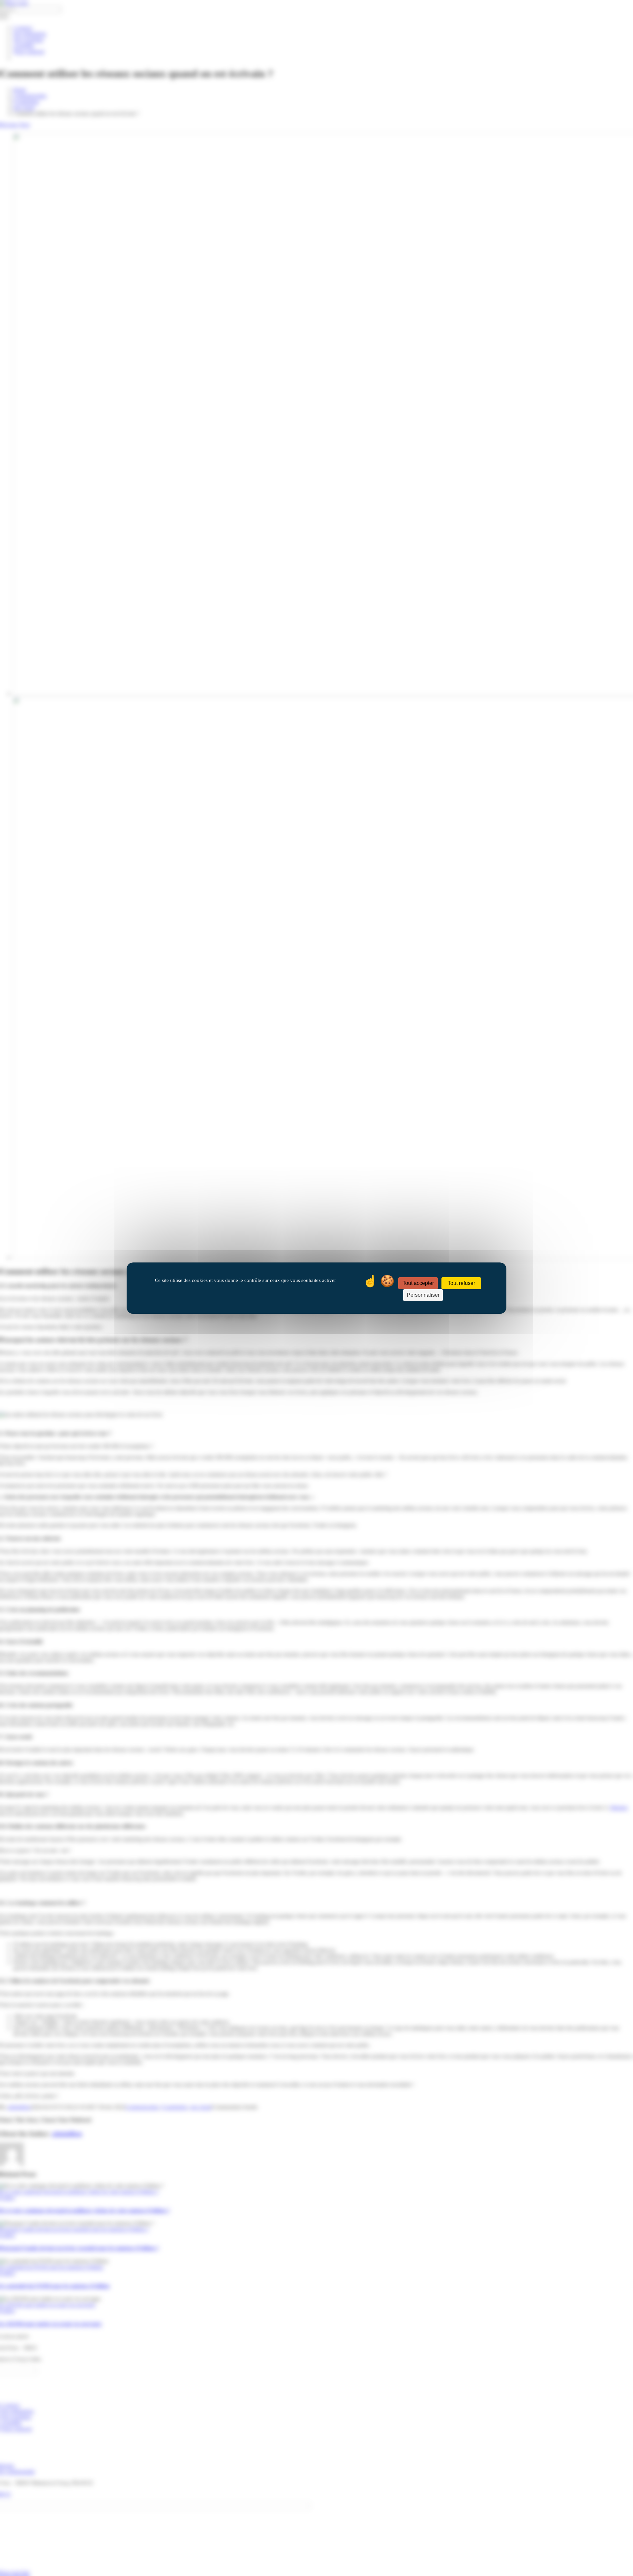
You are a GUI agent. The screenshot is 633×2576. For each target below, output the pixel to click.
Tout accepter (418, 1283)
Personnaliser (423, 1295)
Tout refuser (461, 1283)
